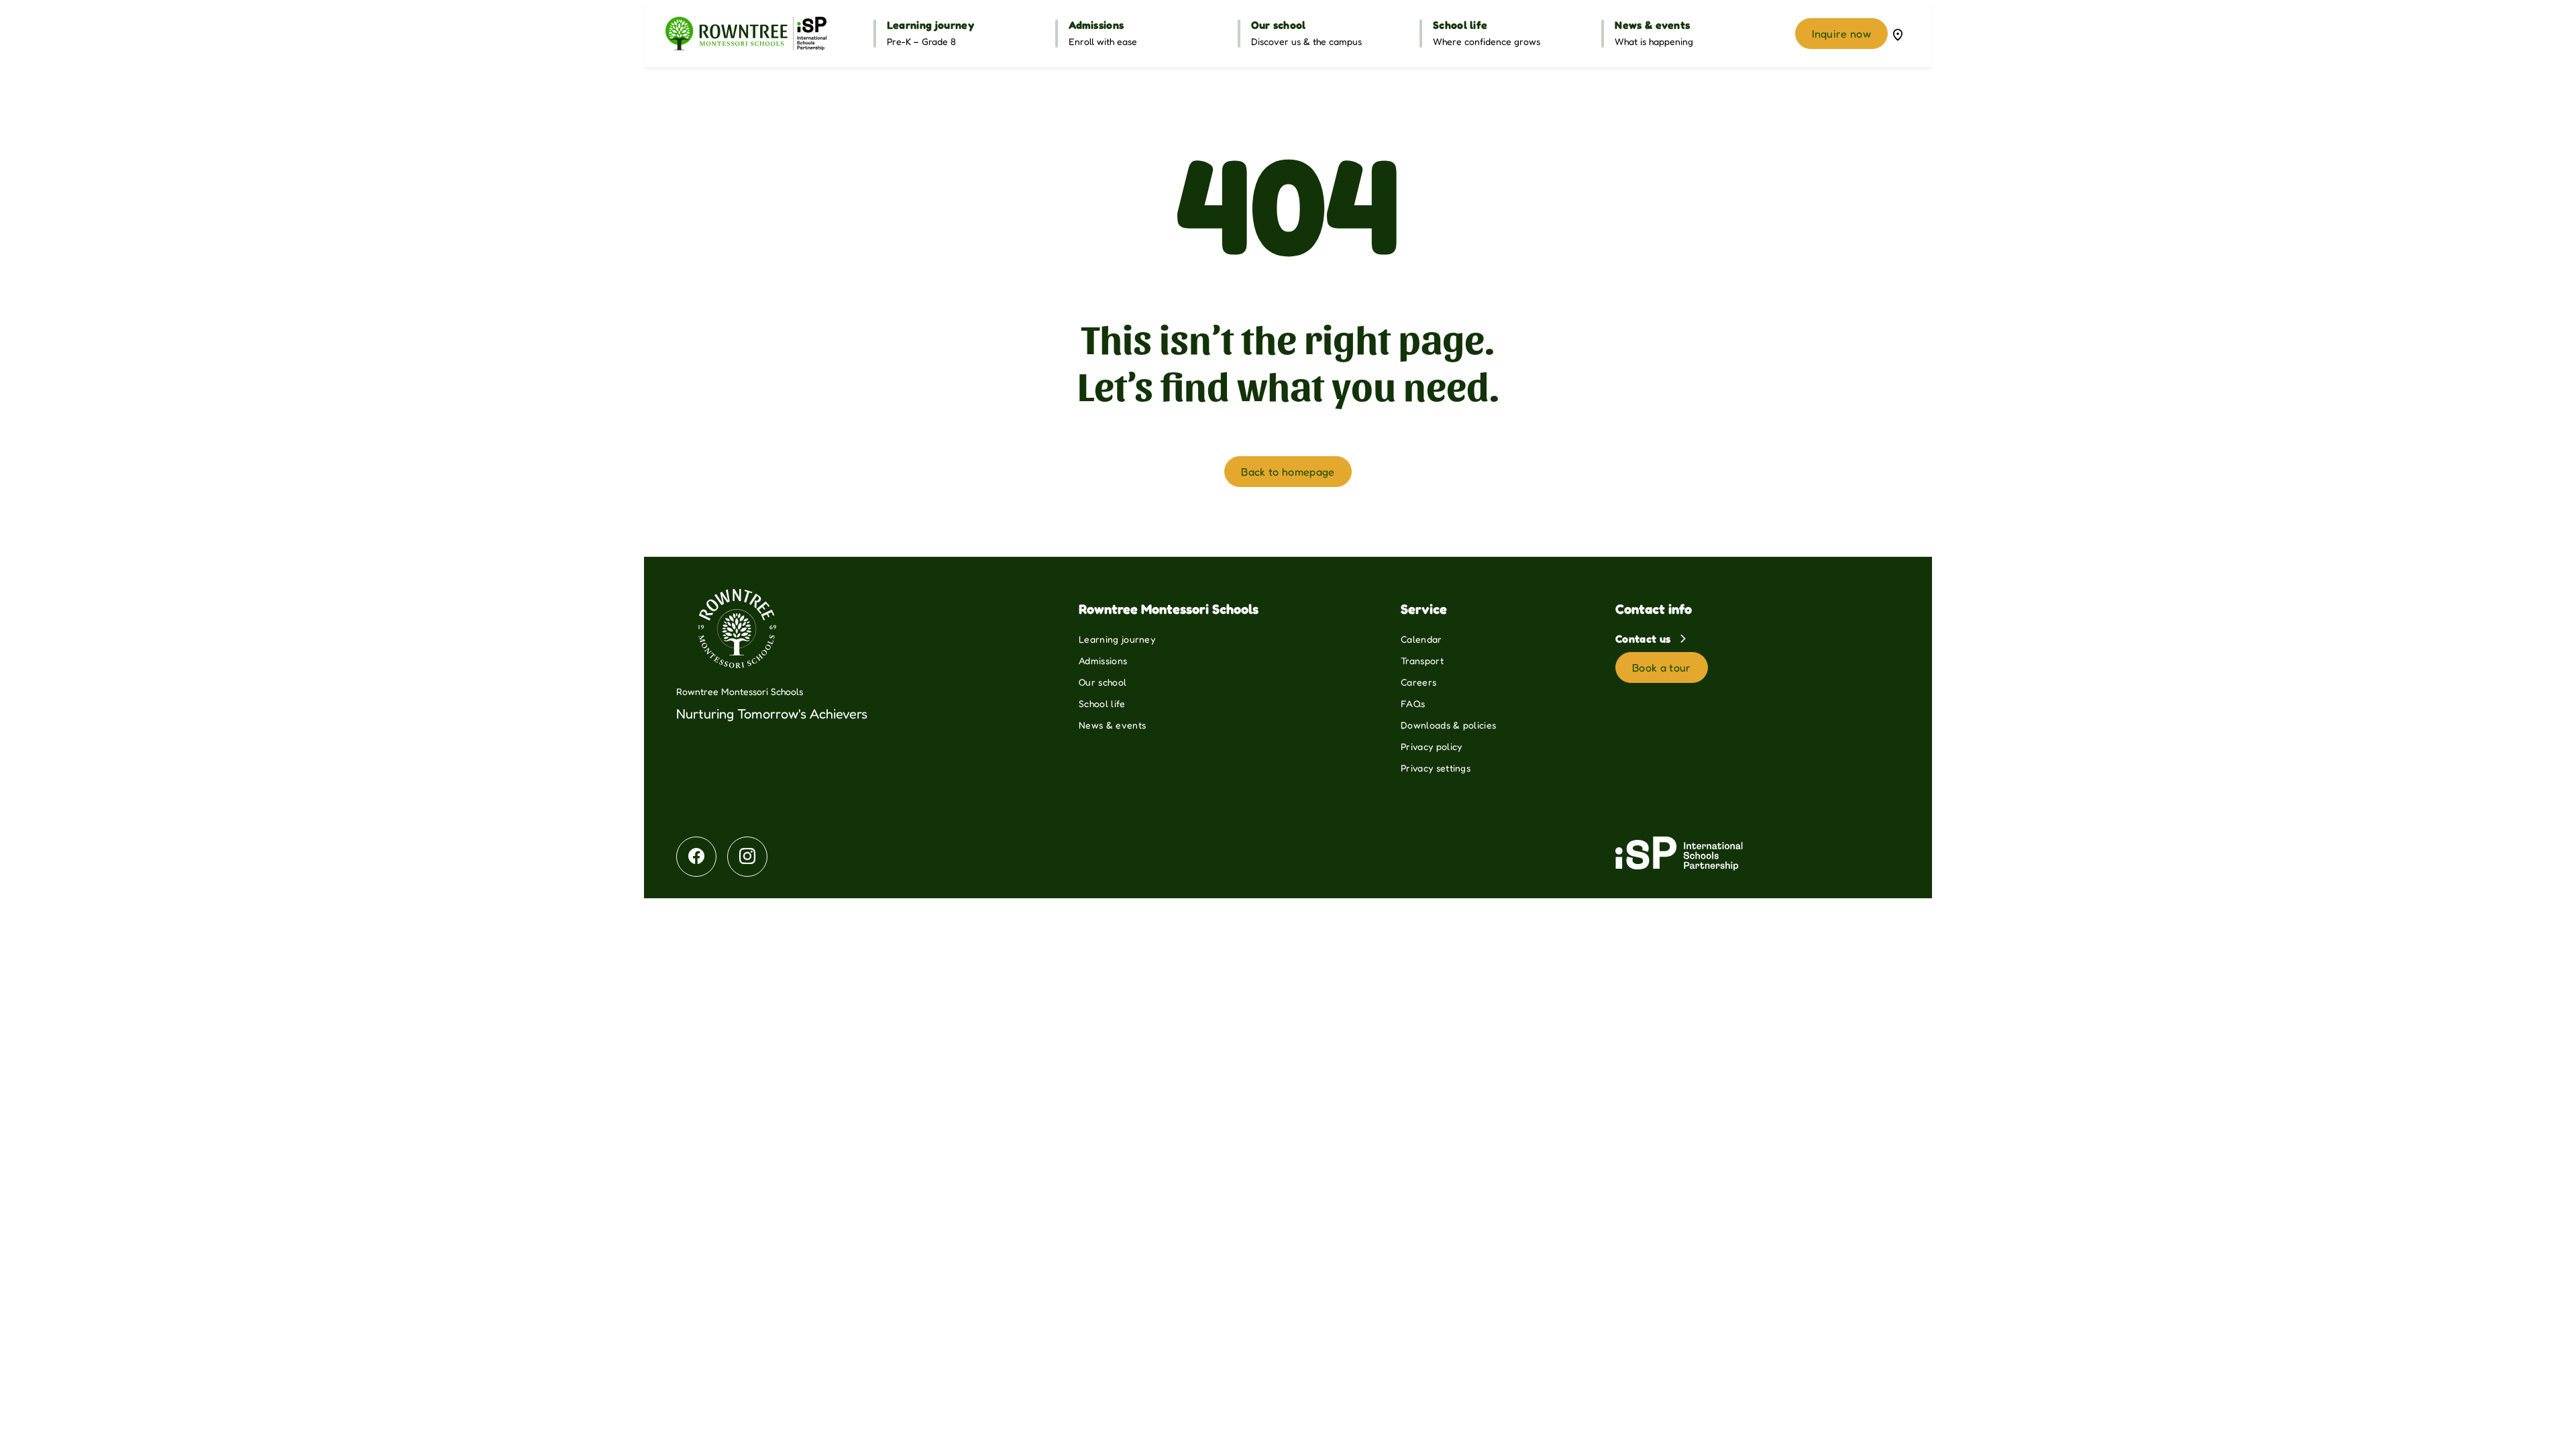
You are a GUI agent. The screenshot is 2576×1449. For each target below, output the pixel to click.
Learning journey (1117, 639)
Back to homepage (1288, 472)
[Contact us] (1898, 34)
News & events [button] (1652, 25)
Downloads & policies (1448, 725)
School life (1102, 703)
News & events (1112, 725)
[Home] (746, 34)
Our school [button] (1279, 25)
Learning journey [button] (930, 25)
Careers (1418, 682)
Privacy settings (1436, 768)
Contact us (1645, 639)
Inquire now (1841, 34)
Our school (1103, 682)
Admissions (1103, 660)
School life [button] (1460, 25)
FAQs (1413, 703)
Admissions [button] (1096, 25)
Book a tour (1662, 667)
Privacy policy (1431, 746)
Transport (1422, 660)
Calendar (1421, 639)
